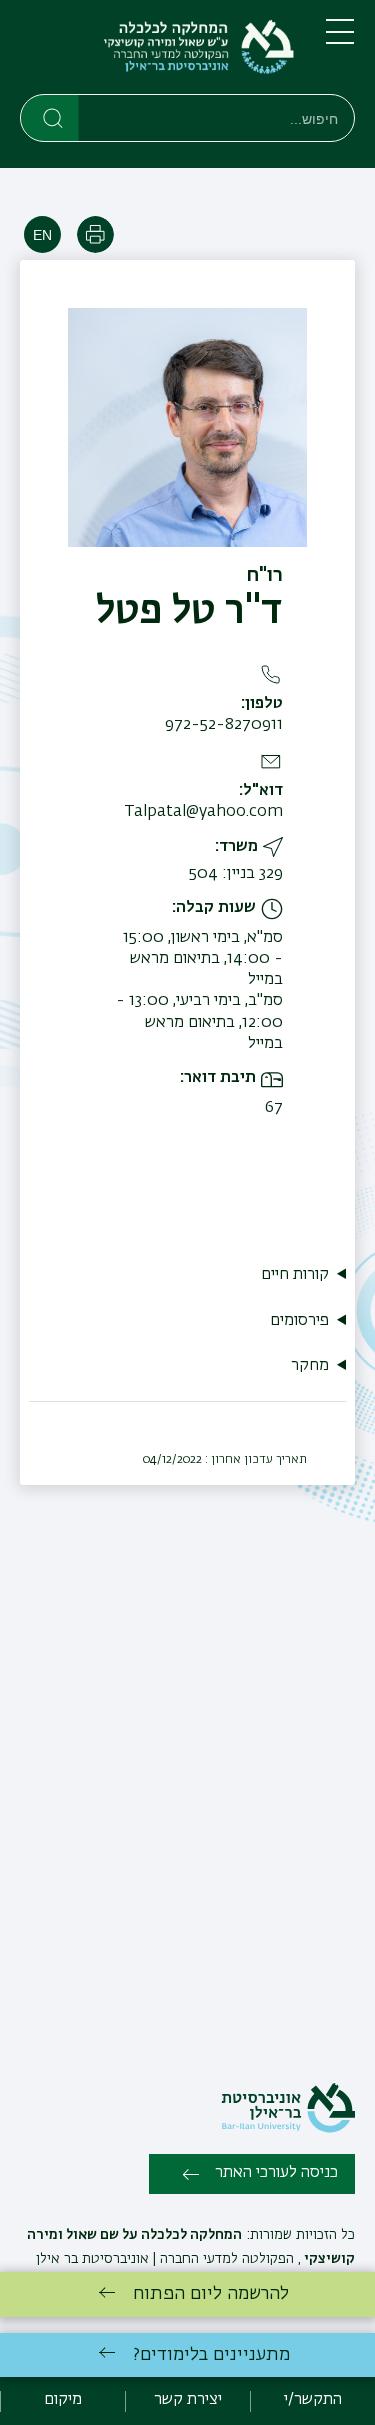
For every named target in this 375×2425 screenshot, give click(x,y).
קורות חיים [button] (295, 1275)
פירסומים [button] (299, 1321)
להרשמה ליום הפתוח (211, 2294)
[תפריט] (340, 40)
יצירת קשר (188, 2400)
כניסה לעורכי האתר (276, 2173)
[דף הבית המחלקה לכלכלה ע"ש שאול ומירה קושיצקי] (157, 51)
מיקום (63, 2400)
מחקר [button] (310, 1366)
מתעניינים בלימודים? (211, 2355)
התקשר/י (313, 2400)
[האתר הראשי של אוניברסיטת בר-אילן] (288, 2129)
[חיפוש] (50, 117)
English (42, 234)
